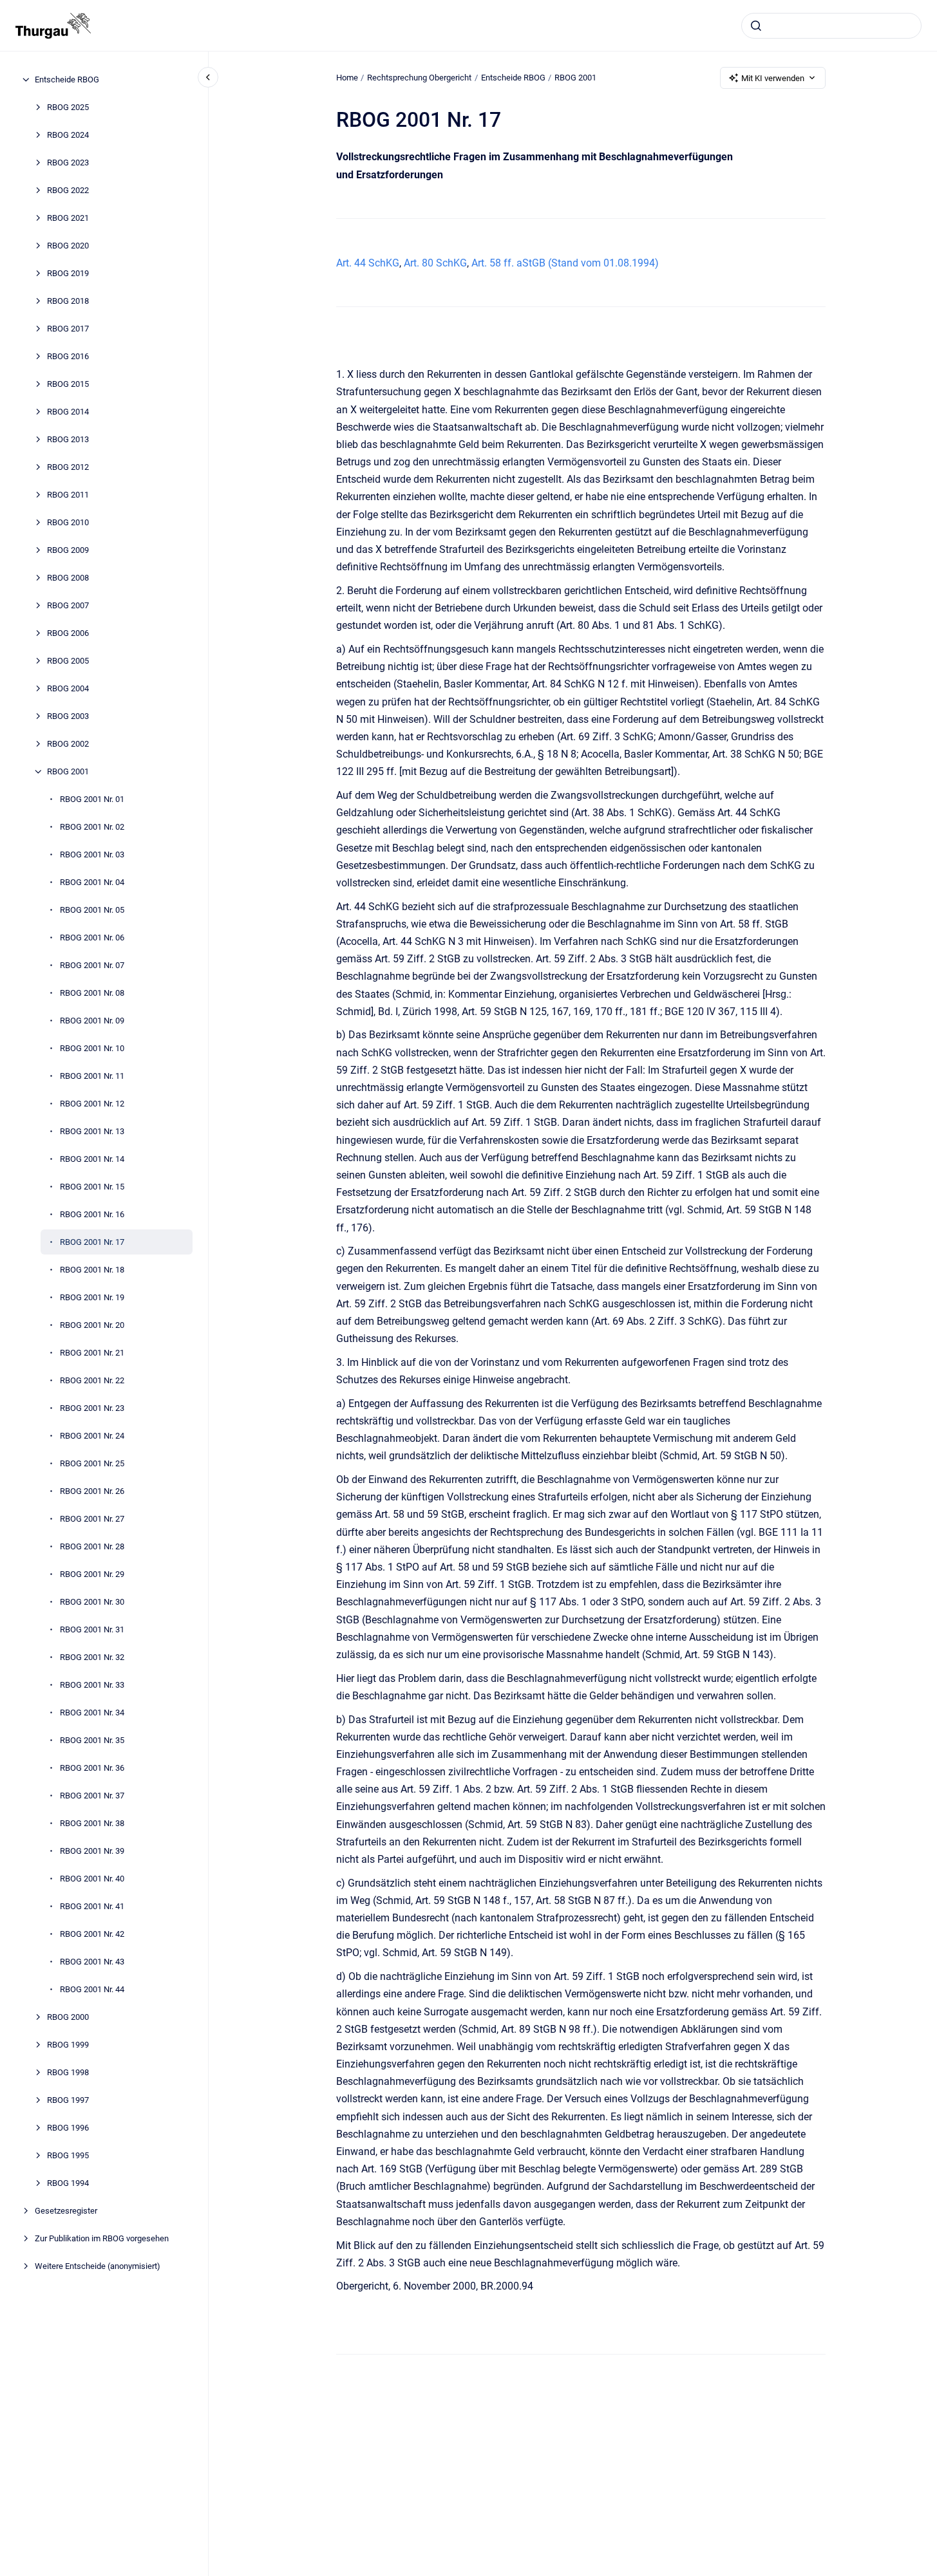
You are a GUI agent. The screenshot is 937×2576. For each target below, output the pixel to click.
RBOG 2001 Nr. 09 (92, 1021)
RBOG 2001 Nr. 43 (92, 1962)
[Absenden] (756, 26)
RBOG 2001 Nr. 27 (92, 1519)
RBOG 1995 (68, 2155)
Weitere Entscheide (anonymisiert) (98, 2266)
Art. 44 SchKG (368, 263)
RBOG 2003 (68, 716)
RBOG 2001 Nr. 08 (92, 993)
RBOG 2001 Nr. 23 (92, 1408)
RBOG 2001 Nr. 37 (92, 1796)
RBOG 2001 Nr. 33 (92, 1685)
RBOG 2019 (68, 273)
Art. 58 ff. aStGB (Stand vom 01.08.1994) (565, 263)
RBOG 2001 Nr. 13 (92, 1131)
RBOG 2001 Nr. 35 (92, 1740)
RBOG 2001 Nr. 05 (92, 910)
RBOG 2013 (68, 439)
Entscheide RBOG (67, 79)
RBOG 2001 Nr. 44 (92, 1989)
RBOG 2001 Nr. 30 (92, 1602)
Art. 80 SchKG (435, 263)
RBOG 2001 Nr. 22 (92, 1380)
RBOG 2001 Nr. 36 (92, 1768)
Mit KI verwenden (773, 78)
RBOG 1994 (68, 2183)
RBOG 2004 (68, 688)
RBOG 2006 (68, 633)
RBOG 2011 (68, 495)
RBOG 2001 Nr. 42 (92, 1934)
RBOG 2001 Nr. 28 (92, 1546)
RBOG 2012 (68, 467)
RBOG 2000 (68, 2017)
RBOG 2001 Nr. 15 (92, 1187)
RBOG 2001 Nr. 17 (92, 1242)
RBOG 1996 (68, 2128)
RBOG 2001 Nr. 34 (92, 1713)
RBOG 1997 (68, 2100)
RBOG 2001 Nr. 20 (92, 1325)
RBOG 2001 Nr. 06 (92, 938)
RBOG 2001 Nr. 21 (92, 1353)
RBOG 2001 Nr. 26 (92, 1491)
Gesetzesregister (66, 2211)
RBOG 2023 (68, 163)
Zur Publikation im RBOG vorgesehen (102, 2238)
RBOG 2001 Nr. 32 (92, 1657)
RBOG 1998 (68, 2072)
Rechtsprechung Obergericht (419, 78)
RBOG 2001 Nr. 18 (92, 1270)
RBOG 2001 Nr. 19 (92, 1297)
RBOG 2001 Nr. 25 (92, 1463)
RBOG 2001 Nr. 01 (92, 799)
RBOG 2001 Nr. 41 (92, 1906)
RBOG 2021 (68, 218)
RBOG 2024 (68, 135)
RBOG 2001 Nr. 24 (92, 1436)
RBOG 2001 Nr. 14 (92, 1159)
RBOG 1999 (68, 2045)
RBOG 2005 (68, 661)
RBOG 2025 (68, 107)
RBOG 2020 (68, 246)
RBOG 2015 (68, 384)
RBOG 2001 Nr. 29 (92, 1574)
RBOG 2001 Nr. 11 (92, 1076)
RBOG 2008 (68, 578)
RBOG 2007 (68, 605)
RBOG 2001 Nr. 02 (92, 827)
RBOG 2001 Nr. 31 (92, 1629)
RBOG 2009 (68, 550)
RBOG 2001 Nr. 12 (92, 1104)
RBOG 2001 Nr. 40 (92, 1879)
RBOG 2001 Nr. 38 (92, 1823)
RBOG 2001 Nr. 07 (92, 965)
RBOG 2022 (68, 190)
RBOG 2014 (68, 412)
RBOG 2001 (68, 771)
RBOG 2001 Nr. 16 (92, 1214)
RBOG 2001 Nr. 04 (92, 882)
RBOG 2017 (68, 329)
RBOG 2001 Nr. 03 (92, 854)
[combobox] (831, 26)
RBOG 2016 (68, 356)
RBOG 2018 (68, 301)
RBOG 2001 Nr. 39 (92, 1851)
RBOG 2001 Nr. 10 (92, 1048)
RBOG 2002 (68, 744)
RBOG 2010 (68, 522)
